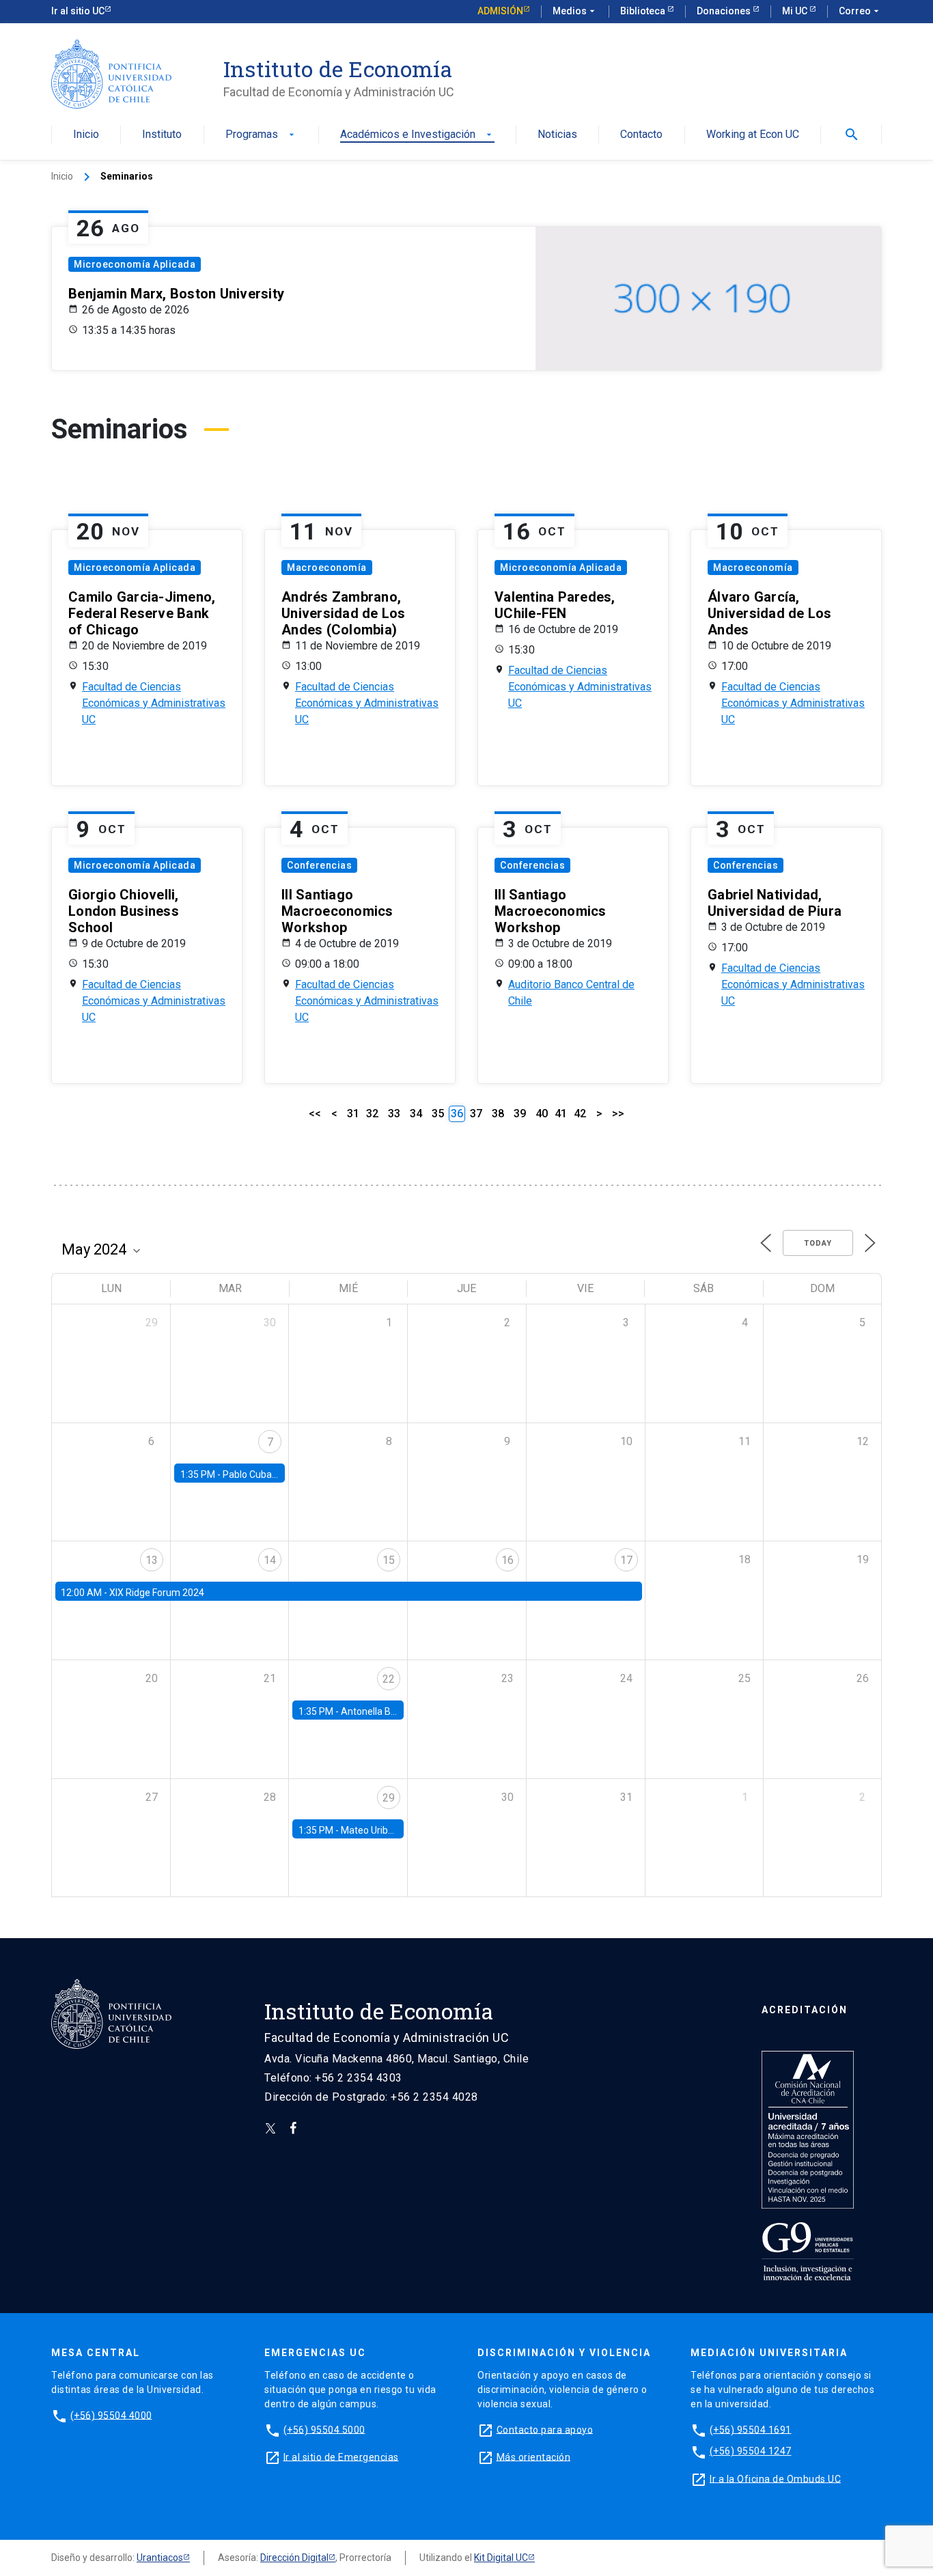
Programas (261, 135)
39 (520, 1114)
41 (561, 1114)
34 (416, 1114)
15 (389, 1560)
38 (498, 1114)
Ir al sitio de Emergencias (341, 2456)
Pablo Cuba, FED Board (271, 1474)
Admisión (500, 11)
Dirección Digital (294, 2558)
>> (618, 1114)
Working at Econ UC (753, 135)
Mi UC (796, 11)
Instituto (162, 135)
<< (315, 1114)
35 (438, 1114)
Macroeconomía (327, 568)
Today (818, 1243)
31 (353, 1114)
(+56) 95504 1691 (751, 2429)
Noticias (557, 135)
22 (389, 1679)
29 (389, 1798)
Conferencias (319, 865)
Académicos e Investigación (417, 135)
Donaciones (725, 11)
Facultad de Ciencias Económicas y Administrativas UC (154, 703)
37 (476, 1114)
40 (542, 1114)
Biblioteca (644, 11)
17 (626, 1560)
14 (270, 1560)
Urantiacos (160, 2558)
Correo (860, 11)
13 (152, 1560)
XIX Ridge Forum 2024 (157, 1593)
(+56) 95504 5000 (324, 2429)
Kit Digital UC (501, 2558)
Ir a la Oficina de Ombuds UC (775, 2478)
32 (372, 1114)
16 (507, 1560)
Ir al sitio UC (78, 11)
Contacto (641, 135)
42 (580, 1114)
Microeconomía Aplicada (135, 264)
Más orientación (534, 2456)
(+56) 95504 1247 (751, 2451)
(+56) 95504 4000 (111, 2415)
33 (394, 1114)
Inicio (86, 135)
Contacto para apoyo (545, 2429)
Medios (575, 11)
